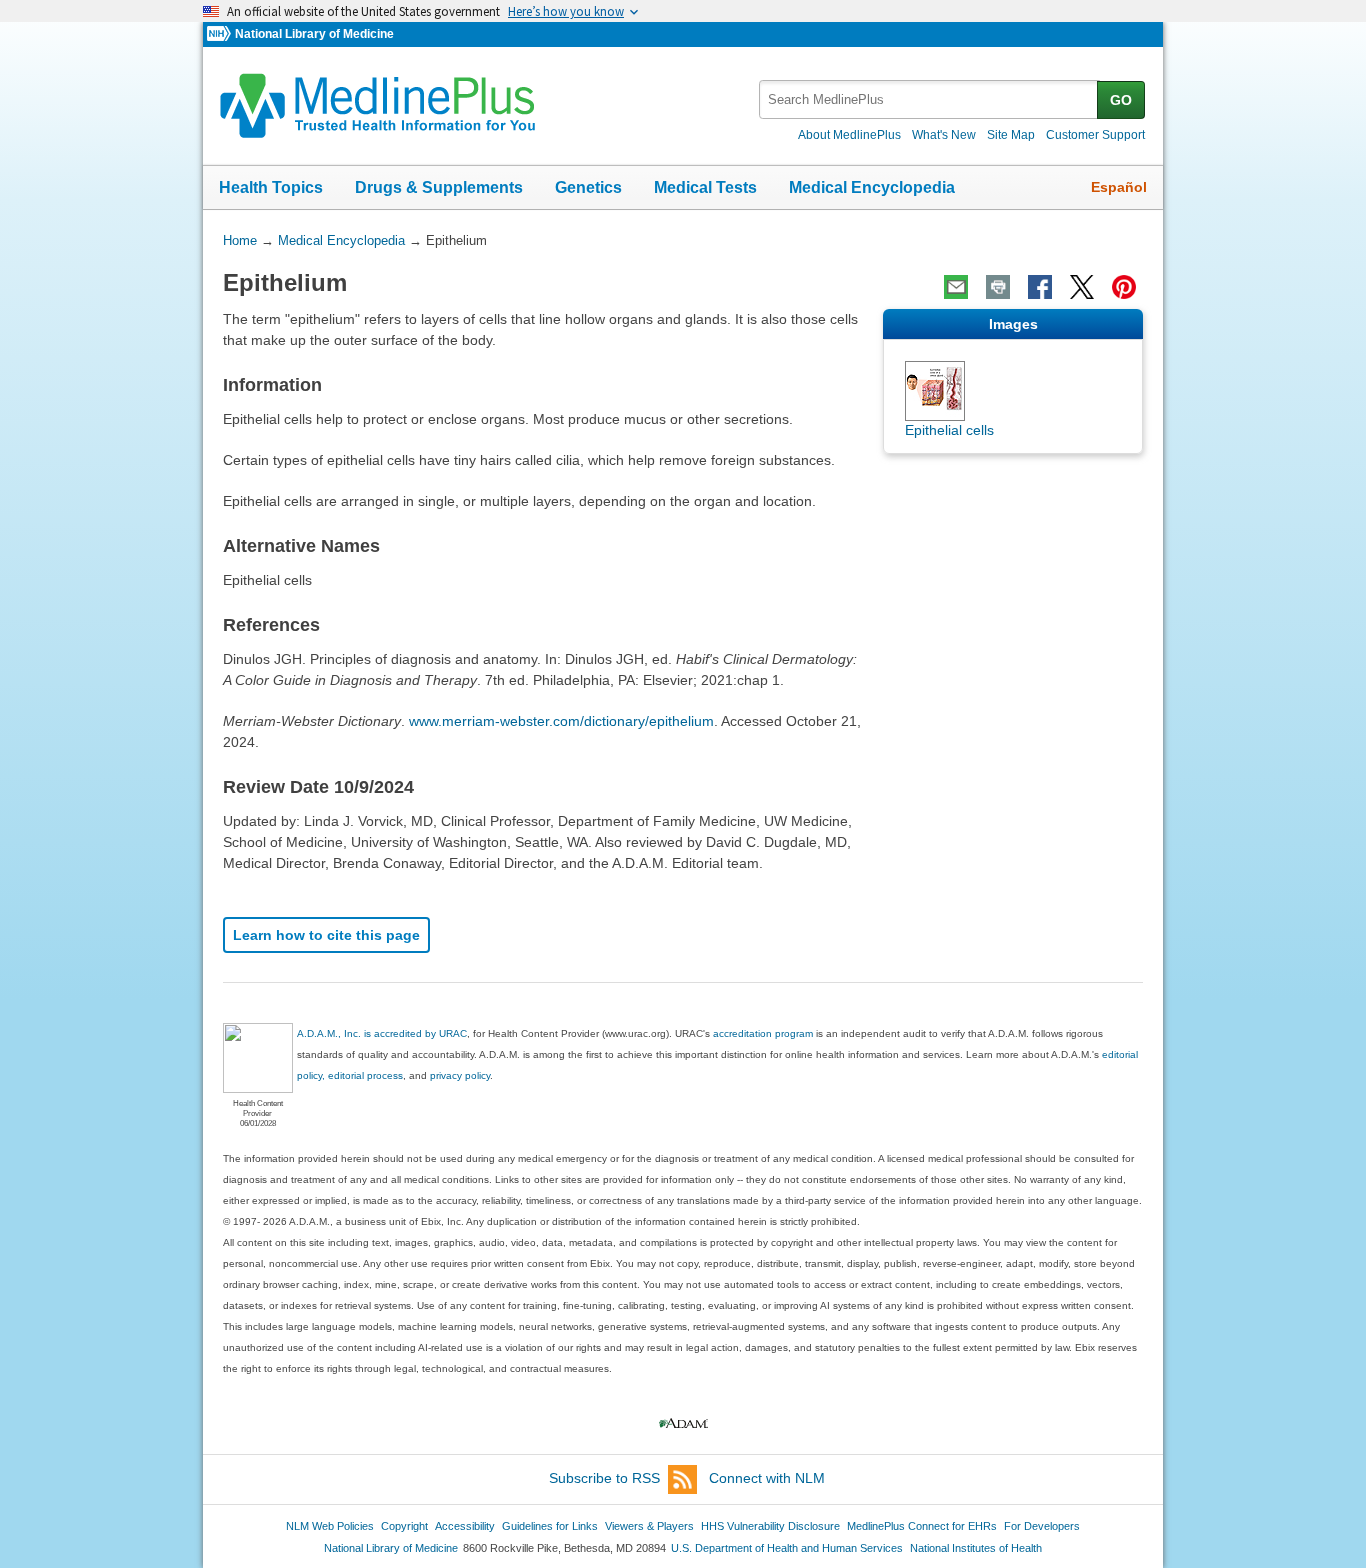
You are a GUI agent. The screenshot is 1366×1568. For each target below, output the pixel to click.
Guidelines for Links (550, 1526)
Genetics (588, 187)
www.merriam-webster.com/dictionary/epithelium (561, 721)
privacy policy (460, 1075)
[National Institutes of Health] (221, 34)
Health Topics (271, 187)
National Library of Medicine (314, 34)
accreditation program (763, 1033)
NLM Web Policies (330, 1526)
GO (1121, 100)
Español (1119, 187)
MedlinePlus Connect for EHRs (922, 1526)
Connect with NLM (767, 1478)
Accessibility (465, 1526)
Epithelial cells (949, 430)
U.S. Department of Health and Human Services (787, 1548)
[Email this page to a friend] (956, 287)
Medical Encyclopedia (872, 187)
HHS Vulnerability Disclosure (770, 1526)
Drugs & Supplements (439, 187)
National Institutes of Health (976, 1548)
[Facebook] (1040, 287)
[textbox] (929, 99)
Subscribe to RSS (604, 1478)
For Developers (1042, 1526)
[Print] (998, 287)
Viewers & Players (649, 1526)
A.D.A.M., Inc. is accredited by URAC (382, 1033)
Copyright (404, 1526)
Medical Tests (705, 187)
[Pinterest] (1124, 287)
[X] (1082, 287)
